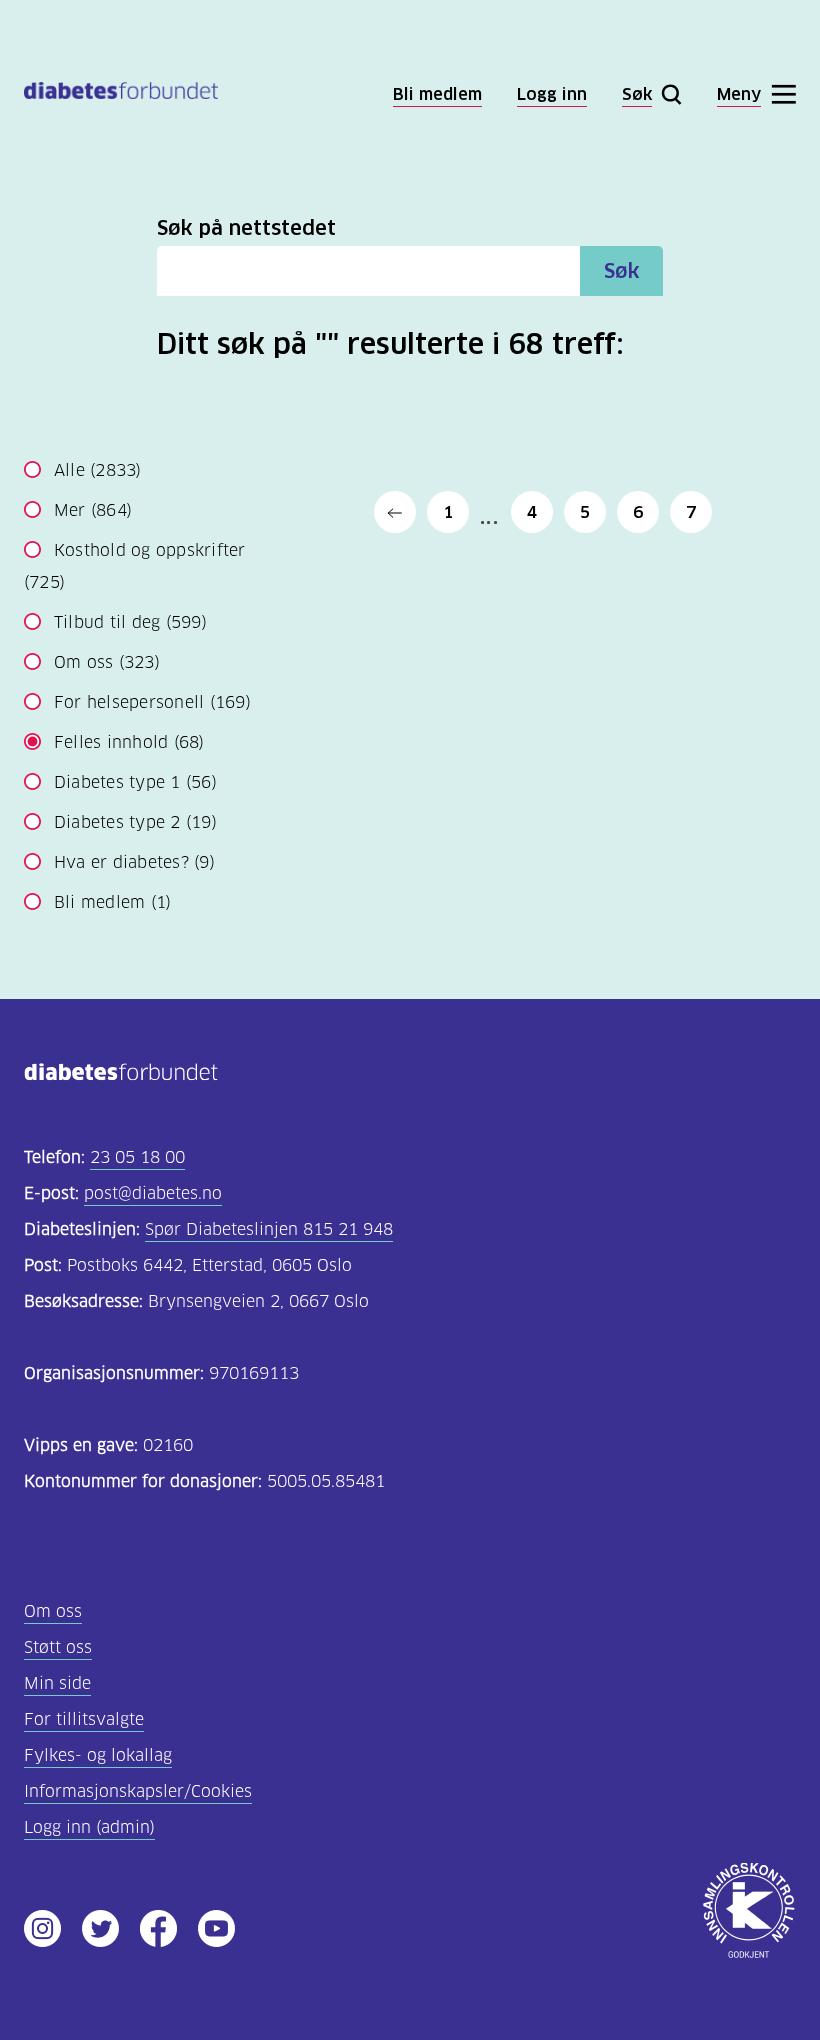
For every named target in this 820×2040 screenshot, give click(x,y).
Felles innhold (129, 742)
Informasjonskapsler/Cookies (138, 1791)
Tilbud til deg (130, 622)
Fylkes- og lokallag (98, 1755)
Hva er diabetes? (134, 862)
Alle (98, 470)
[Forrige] (395, 512)
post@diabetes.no (153, 1193)
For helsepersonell (152, 702)
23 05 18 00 (137, 1157)
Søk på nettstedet (246, 228)
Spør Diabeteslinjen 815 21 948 (269, 1229)
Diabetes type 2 (135, 822)
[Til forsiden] (121, 94)
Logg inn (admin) (89, 1827)
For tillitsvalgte (84, 1719)
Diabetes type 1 (135, 782)
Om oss (107, 662)
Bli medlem (112, 902)
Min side (57, 1683)
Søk (622, 271)
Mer (93, 510)
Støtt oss (58, 1647)
